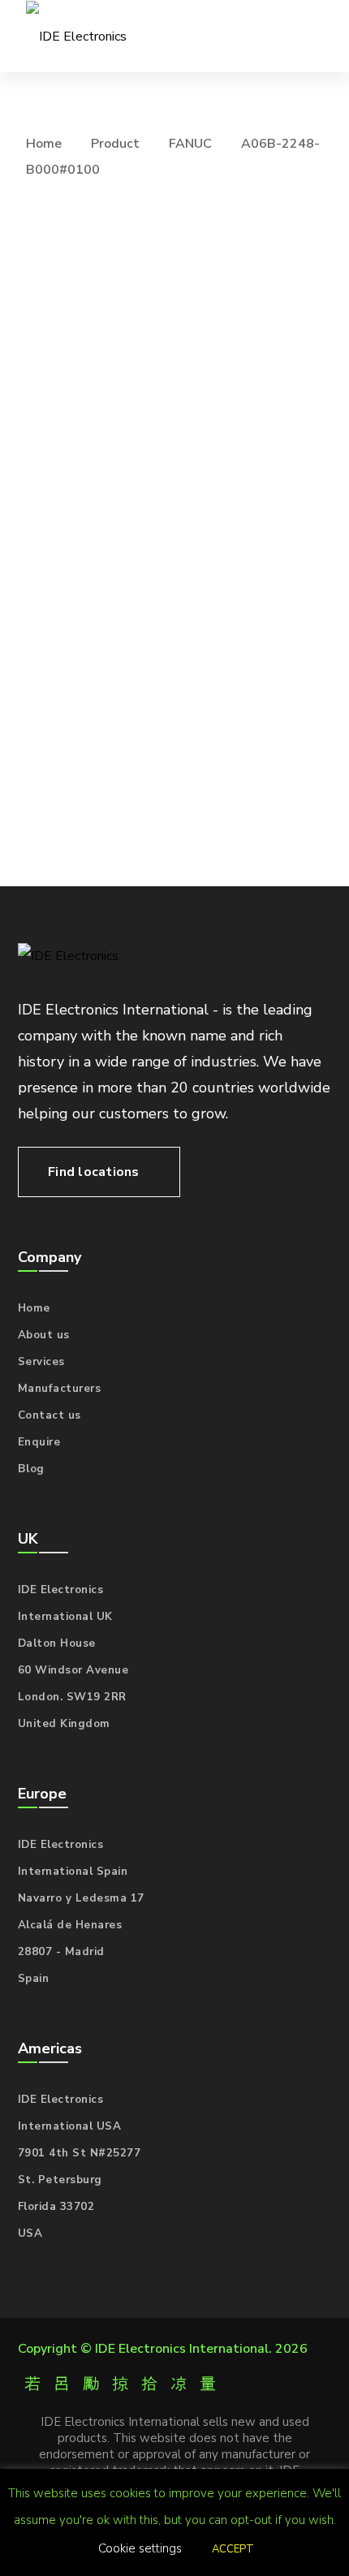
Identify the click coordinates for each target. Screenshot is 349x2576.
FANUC (190, 144)
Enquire (39, 1442)
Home (44, 144)
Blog (31, 1469)
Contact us (50, 1415)
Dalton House (57, 1643)
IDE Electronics (61, 1590)
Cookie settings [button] (140, 2548)
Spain (34, 1979)
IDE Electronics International (182, 2349)
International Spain (73, 1872)
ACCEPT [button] (233, 2549)
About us (44, 1335)
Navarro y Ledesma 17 (81, 1898)
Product (115, 144)
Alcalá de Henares (70, 1925)
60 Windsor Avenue (73, 1670)
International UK (65, 1617)
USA (30, 2234)
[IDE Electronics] (76, 36)
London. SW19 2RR (72, 1697)
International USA (70, 2126)
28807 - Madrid (61, 1952)
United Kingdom (64, 1724)
